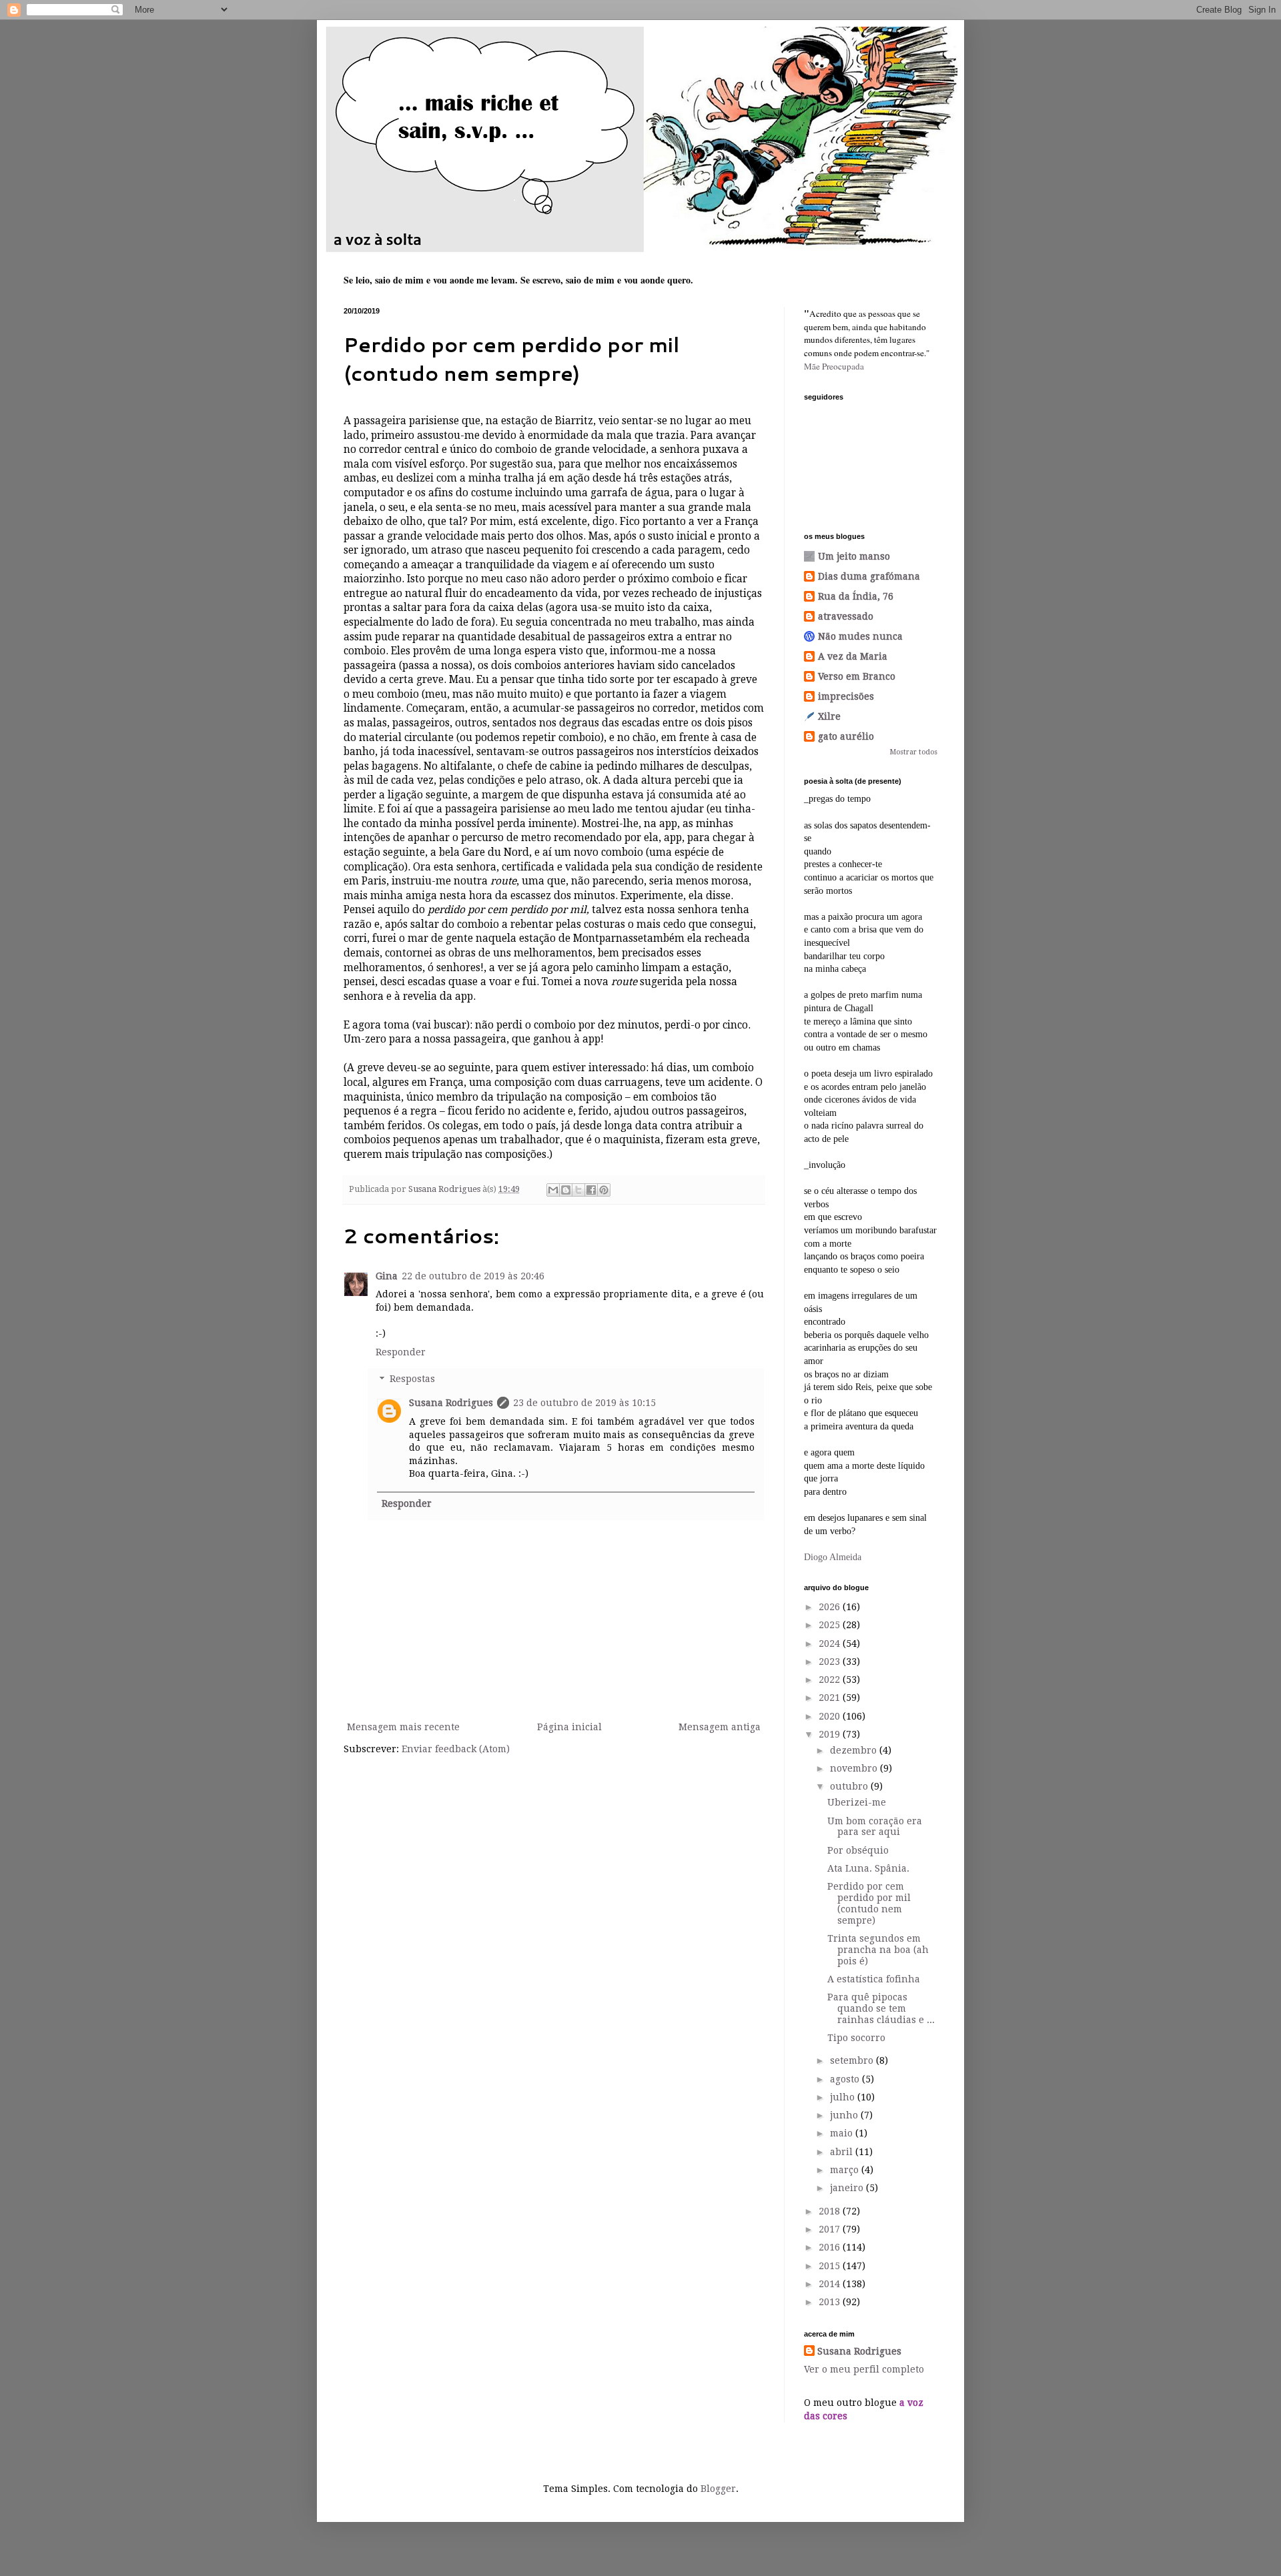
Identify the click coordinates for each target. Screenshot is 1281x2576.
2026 (831, 1607)
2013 (831, 2302)
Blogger (718, 2489)
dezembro (855, 1750)
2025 (831, 1625)
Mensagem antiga (720, 1727)
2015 (831, 2266)
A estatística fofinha (874, 1979)
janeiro (848, 2188)
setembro (853, 2060)
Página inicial (569, 1727)
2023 (831, 1662)
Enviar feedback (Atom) (456, 1749)
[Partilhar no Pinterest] (604, 1190)
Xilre (829, 716)
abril (843, 2152)
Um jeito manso (854, 556)
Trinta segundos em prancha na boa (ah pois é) (878, 1950)
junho (845, 2115)
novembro (855, 1768)
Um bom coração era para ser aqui (875, 1827)
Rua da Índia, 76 (856, 596)
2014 (831, 2284)
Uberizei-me (857, 1802)
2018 (831, 2211)
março (846, 2170)
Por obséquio (858, 1850)
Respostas (412, 1379)
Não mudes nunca (860, 636)
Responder (401, 1352)
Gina (387, 1276)
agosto (846, 2079)
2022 (831, 1680)
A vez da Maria (853, 656)
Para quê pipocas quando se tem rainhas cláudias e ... (881, 2008)
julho (844, 2097)
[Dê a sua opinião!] (566, 1190)
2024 (831, 1644)
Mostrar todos (914, 752)
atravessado (846, 616)
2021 (831, 1698)
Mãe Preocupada (834, 366)
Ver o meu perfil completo (864, 2369)
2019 (831, 1734)
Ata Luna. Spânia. (868, 1868)
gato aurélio (846, 736)
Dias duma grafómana (869, 576)
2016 (831, 2247)
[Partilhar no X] (578, 1190)
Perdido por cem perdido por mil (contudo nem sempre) (869, 1903)
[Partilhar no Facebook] (591, 1190)
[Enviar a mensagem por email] (553, 1190)
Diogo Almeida (833, 1557)
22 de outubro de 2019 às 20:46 (473, 1276)
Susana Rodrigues (451, 1403)
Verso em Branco (857, 676)
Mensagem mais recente (403, 1727)
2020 (831, 1716)
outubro (850, 1786)
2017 (831, 2229)
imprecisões (846, 696)
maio (843, 2133)
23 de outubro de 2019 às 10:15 (584, 1403)
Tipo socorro (856, 2038)
